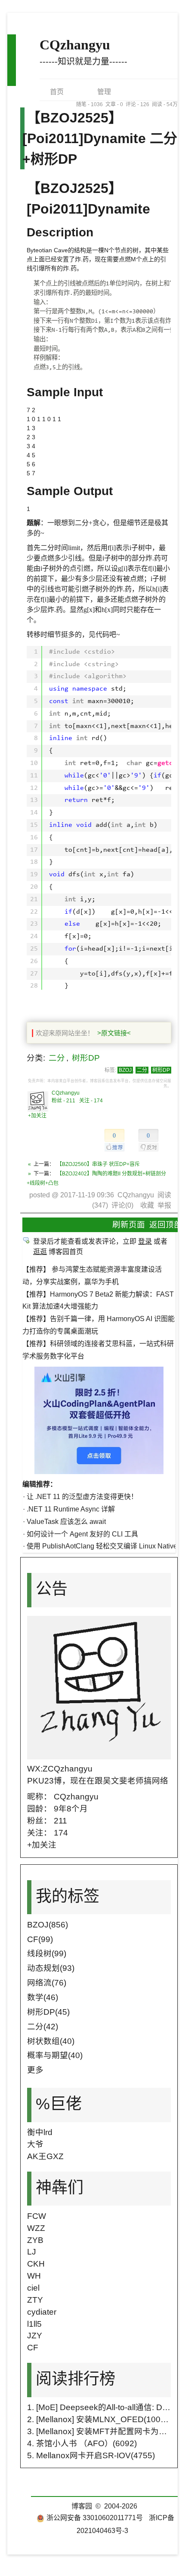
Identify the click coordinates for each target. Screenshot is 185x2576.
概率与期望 (55, 2055)
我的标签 (68, 1896)
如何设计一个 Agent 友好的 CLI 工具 (82, 1534)
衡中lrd (40, 2132)
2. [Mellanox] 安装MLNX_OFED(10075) (100, 2419)
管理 (104, 92)
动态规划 (51, 1968)
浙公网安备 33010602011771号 (95, 2518)
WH (34, 2276)
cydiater (42, 2312)
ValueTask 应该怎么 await (66, 1522)
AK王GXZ (45, 2156)
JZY (35, 2336)
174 (61, 1833)
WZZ (36, 2228)
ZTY (35, 2300)
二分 (57, 1058)
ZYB (35, 2240)
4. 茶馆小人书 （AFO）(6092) (82, 2443)
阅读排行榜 (76, 2379)
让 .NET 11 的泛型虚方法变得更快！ (82, 1497)
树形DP (86, 1058)
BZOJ (125, 1070)
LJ (32, 2252)
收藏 (147, 1205)
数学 (43, 1997)
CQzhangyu (75, 45)
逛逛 (40, 1252)
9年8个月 (71, 1809)
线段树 (47, 1953)
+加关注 (37, 1116)
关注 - (91, 1101)
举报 (164, 1205)
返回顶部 (166, 1225)
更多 (35, 2070)
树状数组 (51, 2041)
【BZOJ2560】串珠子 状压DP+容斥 (98, 1164)
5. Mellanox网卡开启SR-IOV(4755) (91, 2455)
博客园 (82, 2506)
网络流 (47, 1983)
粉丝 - (63, 1101)
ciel (33, 2288)
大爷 (35, 2144)
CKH (36, 2264)
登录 (145, 1241)
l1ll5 (34, 2324)
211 (60, 1821)
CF (40, 1939)
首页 (57, 92)
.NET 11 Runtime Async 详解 (71, 1509)
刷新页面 (129, 1225)
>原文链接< (114, 1033)
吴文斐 (115, 1781)
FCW (37, 2216)
